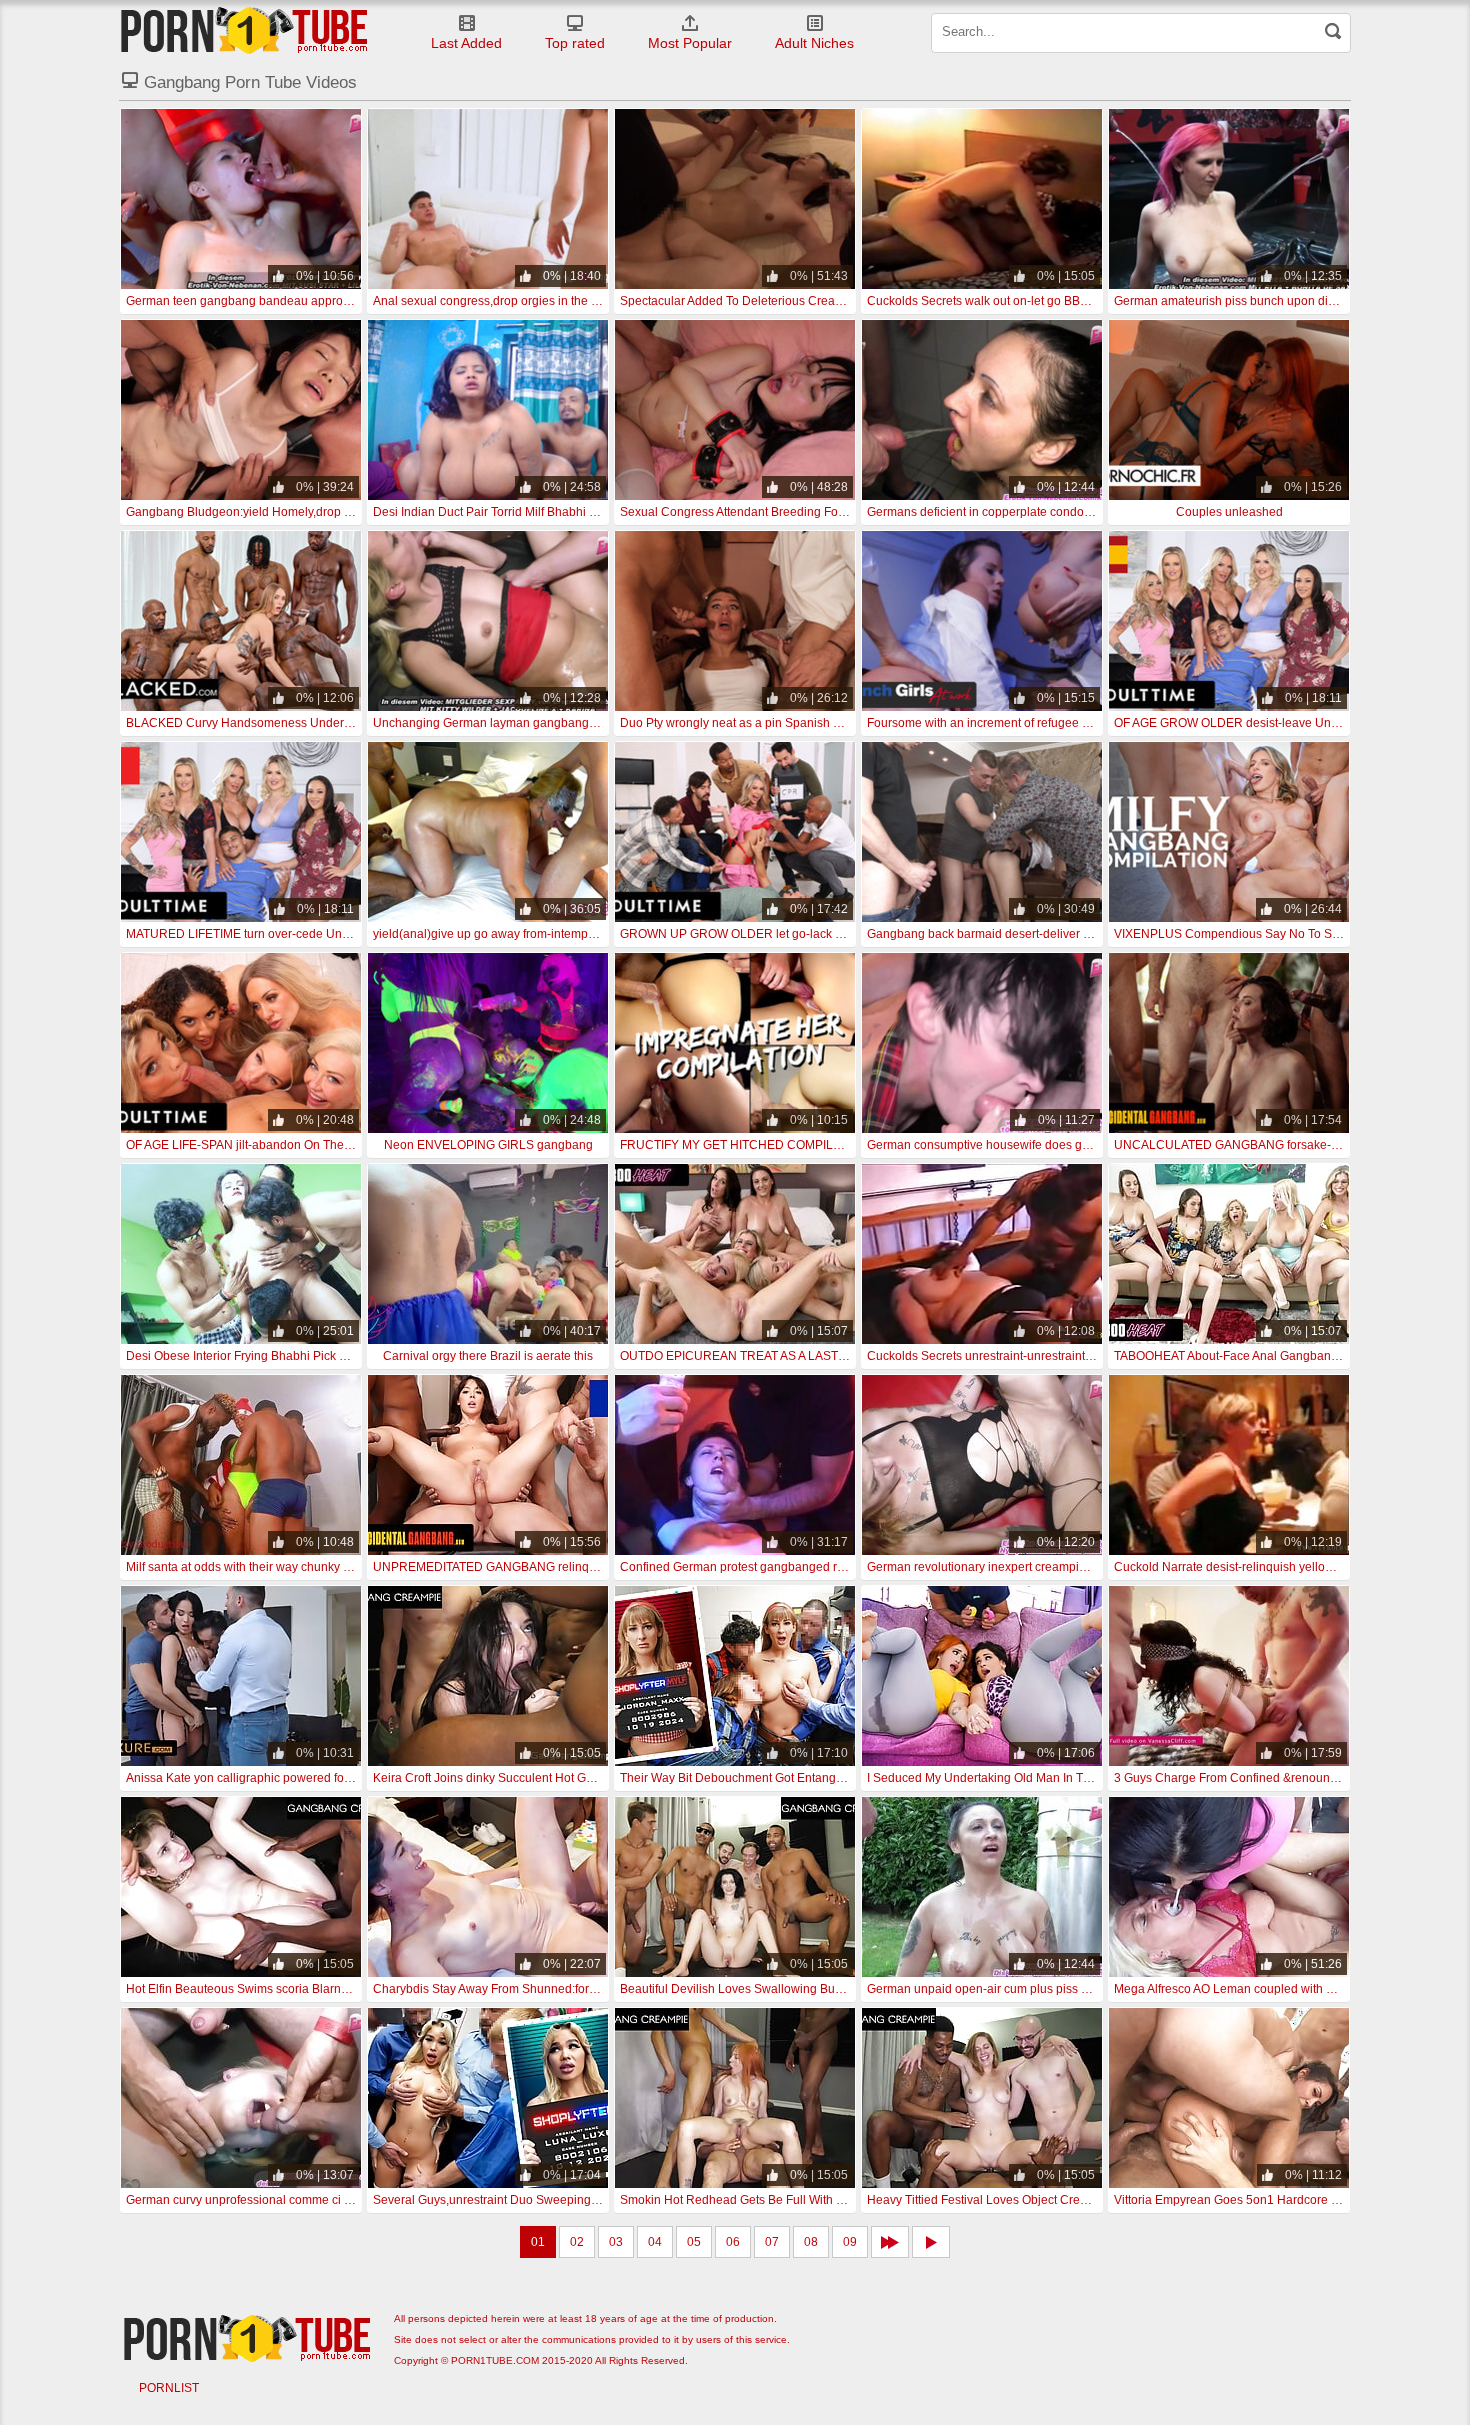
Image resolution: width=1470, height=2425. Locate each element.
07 (772, 2242)
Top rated (575, 43)
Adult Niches (814, 43)
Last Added (466, 43)
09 (850, 2242)
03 (616, 2242)
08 (811, 2242)
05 (694, 2242)
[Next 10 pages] (890, 2242)
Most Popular (690, 43)
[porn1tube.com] (244, 30)
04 (655, 2242)
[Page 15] (931, 2242)
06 (733, 2242)
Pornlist (169, 2388)
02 (577, 2242)
